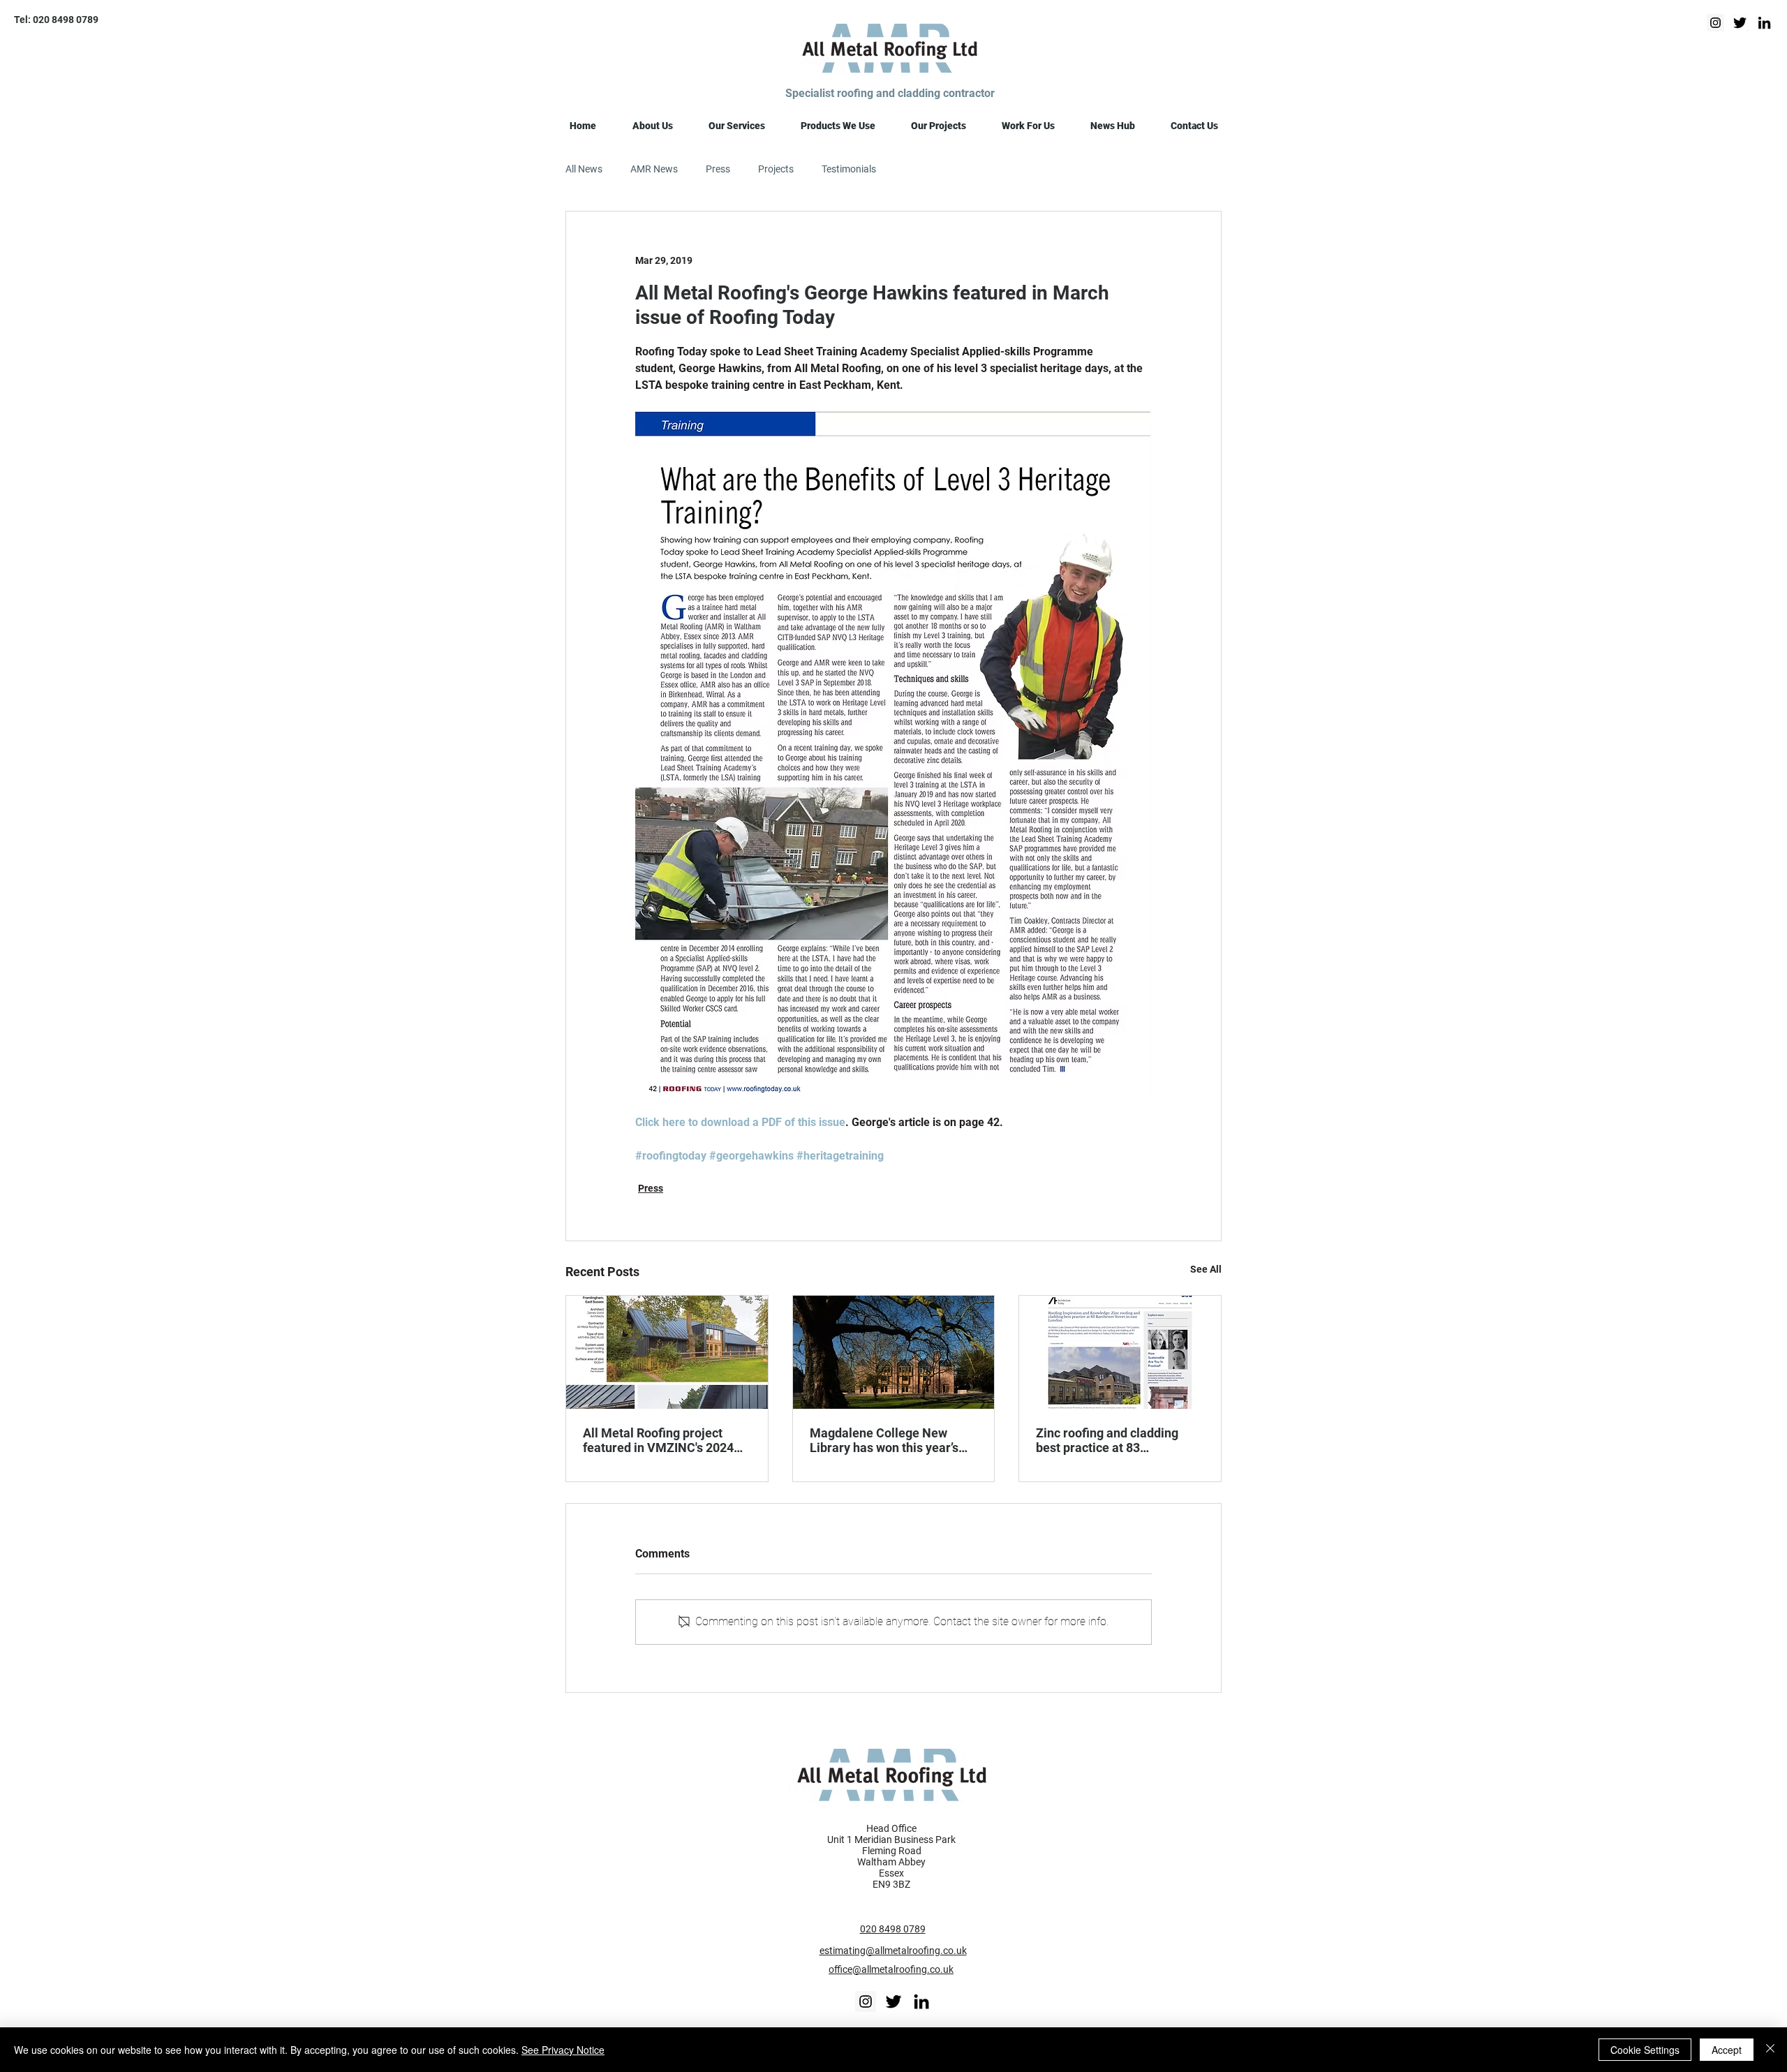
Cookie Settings (1645, 2050)
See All (1206, 1269)
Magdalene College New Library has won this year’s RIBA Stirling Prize (884, 1440)
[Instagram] (1715, 23)
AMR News (654, 169)
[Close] (1770, 2050)
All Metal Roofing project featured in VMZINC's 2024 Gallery (658, 1440)
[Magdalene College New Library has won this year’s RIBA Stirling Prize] (894, 1352)
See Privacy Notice (563, 2050)
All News (584, 169)
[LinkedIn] (1764, 23)
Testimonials (849, 169)
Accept (1727, 2050)
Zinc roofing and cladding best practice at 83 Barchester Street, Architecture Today (1107, 1440)
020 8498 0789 (893, 1929)
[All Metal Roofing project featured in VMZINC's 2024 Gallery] (667, 1352)
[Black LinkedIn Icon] (921, 2001)
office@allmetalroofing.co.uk (891, 1969)
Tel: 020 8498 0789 (56, 20)
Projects (776, 169)
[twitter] (1740, 23)
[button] (652, 126)
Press (718, 169)
